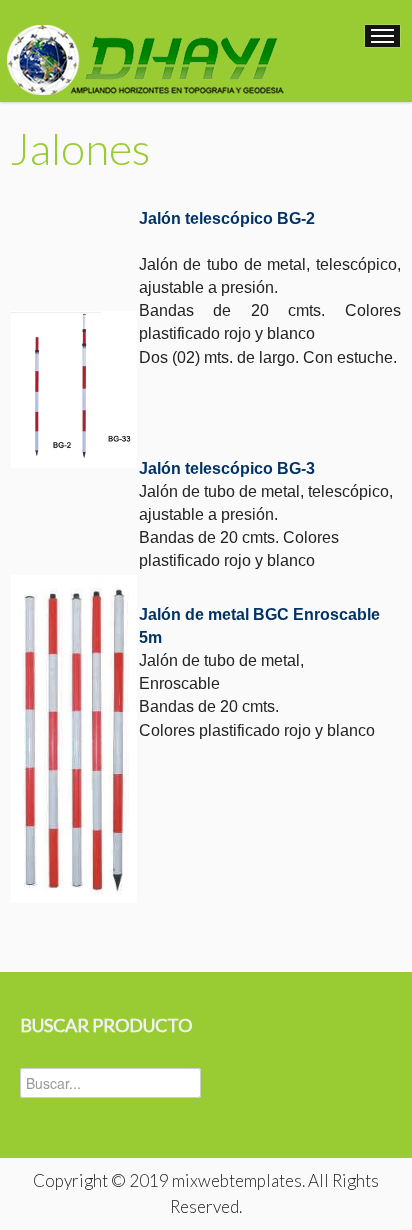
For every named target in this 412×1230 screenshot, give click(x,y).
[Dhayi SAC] (143, 49)
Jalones (80, 148)
